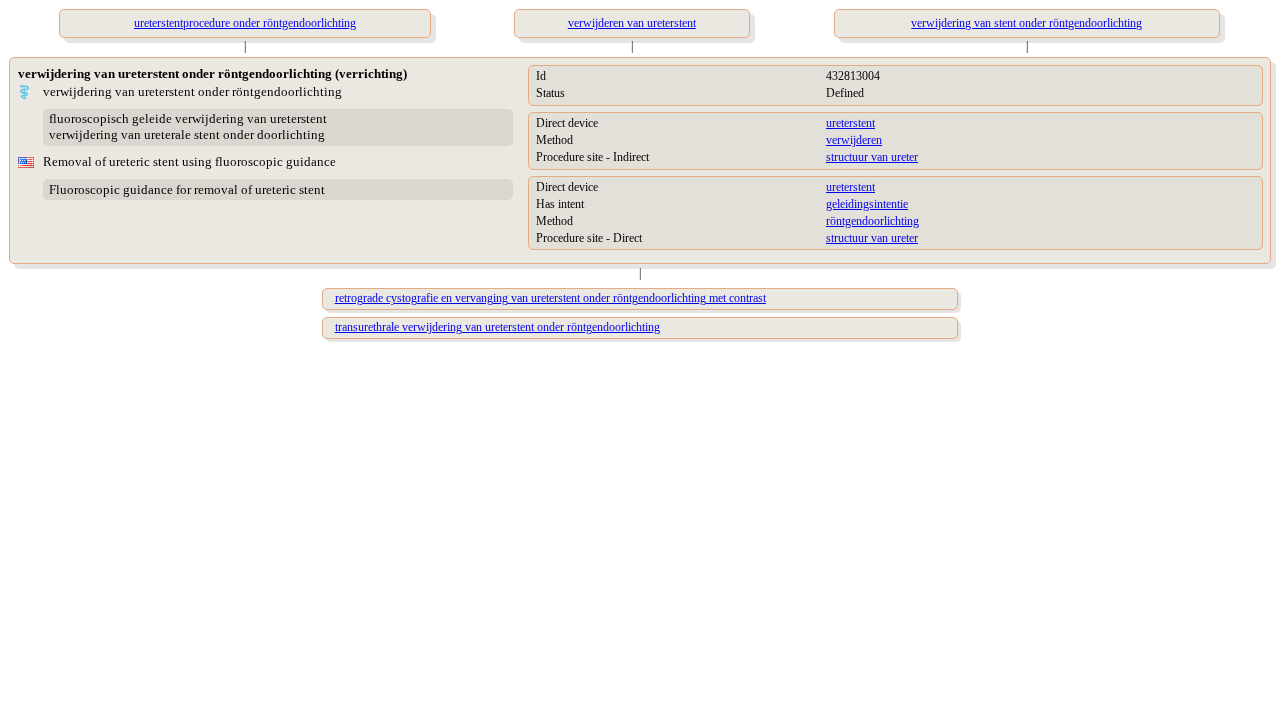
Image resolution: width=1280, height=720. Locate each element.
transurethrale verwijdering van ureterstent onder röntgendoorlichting (497, 327)
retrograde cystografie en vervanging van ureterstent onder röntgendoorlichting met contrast (550, 298)
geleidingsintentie (867, 204)
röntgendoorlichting (872, 221)
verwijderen (854, 140)
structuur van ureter (872, 157)
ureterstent (850, 123)
